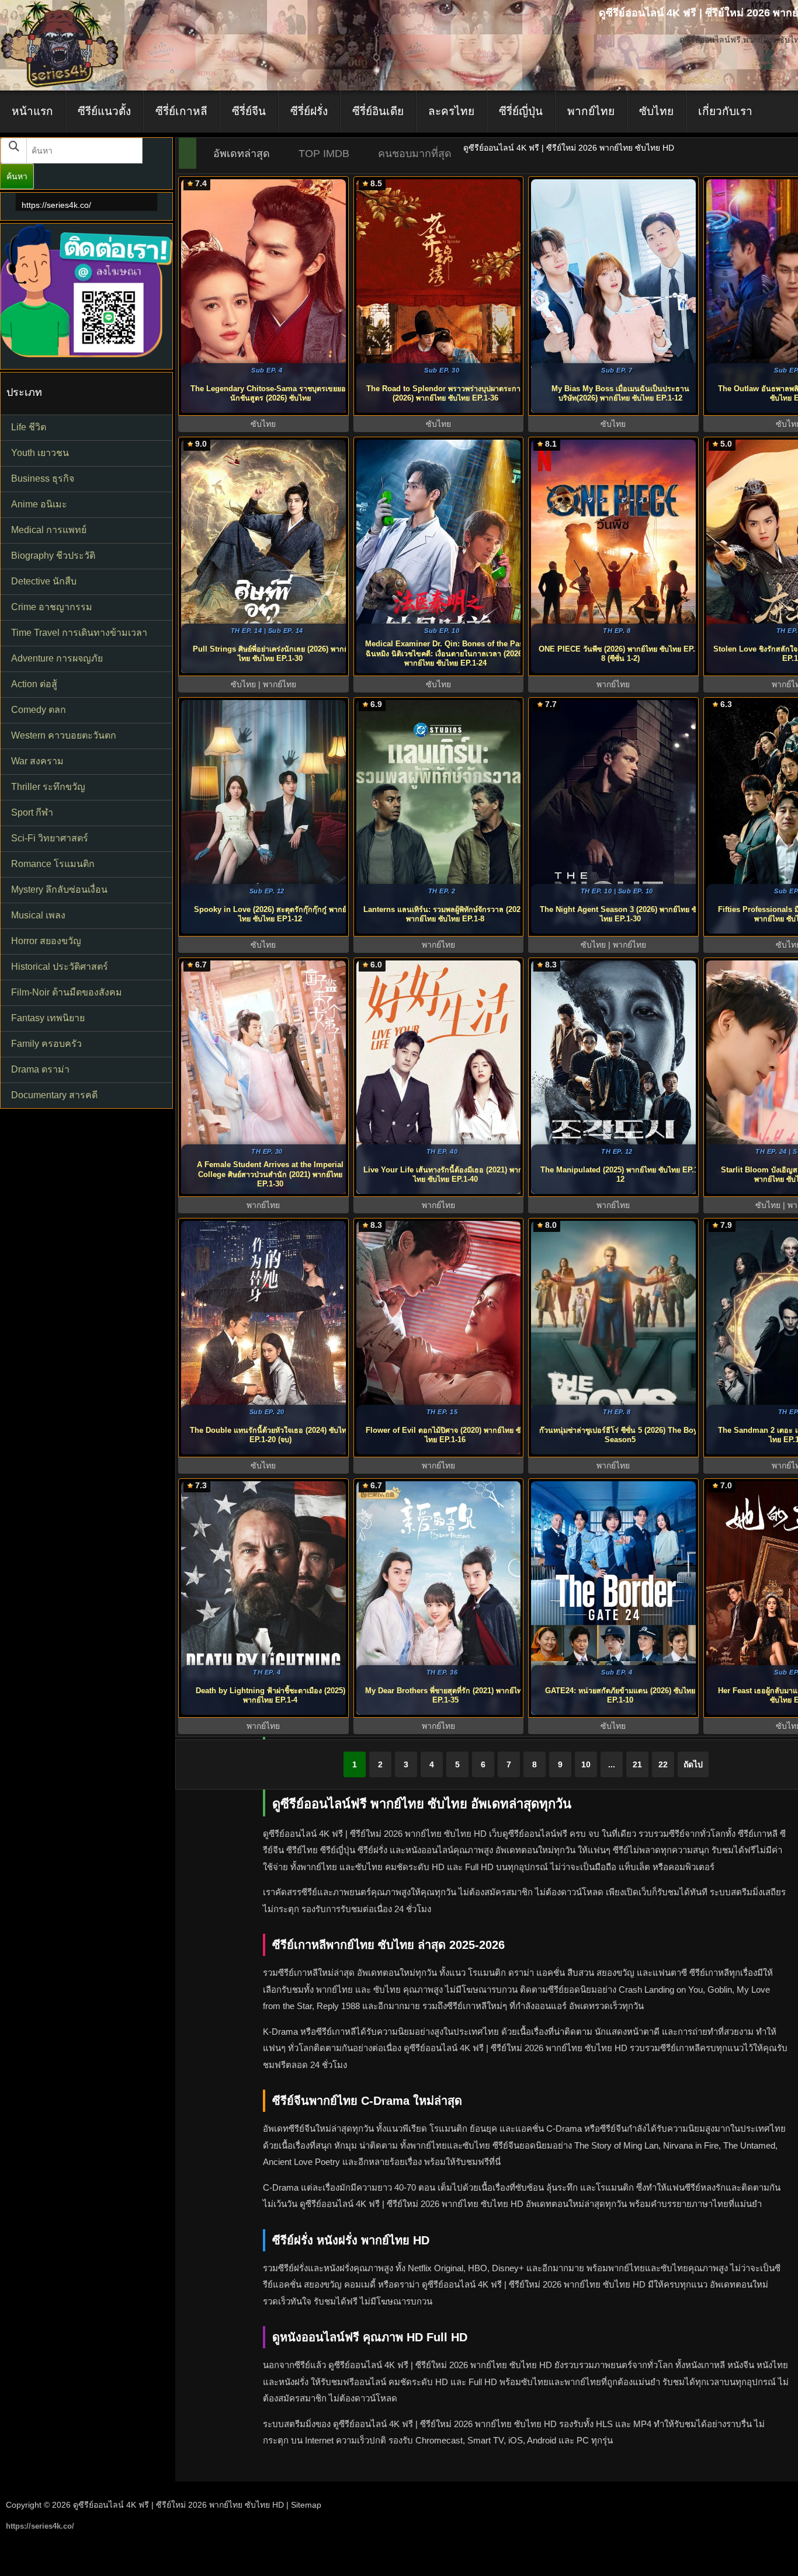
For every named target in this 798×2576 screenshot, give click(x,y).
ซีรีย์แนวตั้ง (104, 111)
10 (586, 1764)
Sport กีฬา (32, 812)
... (612, 1764)
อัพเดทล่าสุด (242, 154)
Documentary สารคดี (54, 1095)
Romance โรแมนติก (53, 864)
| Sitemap (304, 2505)
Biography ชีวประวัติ (53, 556)
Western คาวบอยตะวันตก (64, 735)
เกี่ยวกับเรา (725, 111)
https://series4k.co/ (56, 205)
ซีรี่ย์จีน (249, 111)
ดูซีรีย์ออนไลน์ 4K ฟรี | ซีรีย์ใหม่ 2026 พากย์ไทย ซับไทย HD (178, 2505)
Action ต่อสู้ (34, 684)
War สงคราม (37, 761)
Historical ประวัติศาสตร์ (60, 967)
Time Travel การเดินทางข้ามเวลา (79, 633)
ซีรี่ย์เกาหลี (181, 111)
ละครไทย (451, 111)
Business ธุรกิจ (43, 478)
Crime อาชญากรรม (52, 607)
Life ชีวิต (29, 427)
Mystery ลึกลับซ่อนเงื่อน (59, 890)
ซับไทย (656, 111)
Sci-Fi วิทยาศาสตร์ (50, 838)
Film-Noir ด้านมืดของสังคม (67, 992)
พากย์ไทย (591, 111)
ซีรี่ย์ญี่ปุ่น (521, 111)
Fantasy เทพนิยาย (48, 1018)
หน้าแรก (32, 111)
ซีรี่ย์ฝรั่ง (309, 111)
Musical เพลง (38, 915)
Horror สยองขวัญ (46, 941)
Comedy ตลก (39, 710)
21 (637, 1764)
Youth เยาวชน (40, 453)
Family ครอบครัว (46, 1044)
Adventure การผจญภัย (57, 658)
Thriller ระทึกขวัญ (48, 787)
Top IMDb (324, 154)
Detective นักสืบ (44, 581)
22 (663, 1764)
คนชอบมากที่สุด (415, 154)
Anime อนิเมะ (39, 504)
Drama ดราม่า (40, 1069)
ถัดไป (693, 1764)
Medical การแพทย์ (49, 530)
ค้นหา (17, 176)
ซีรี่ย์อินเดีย (378, 111)
